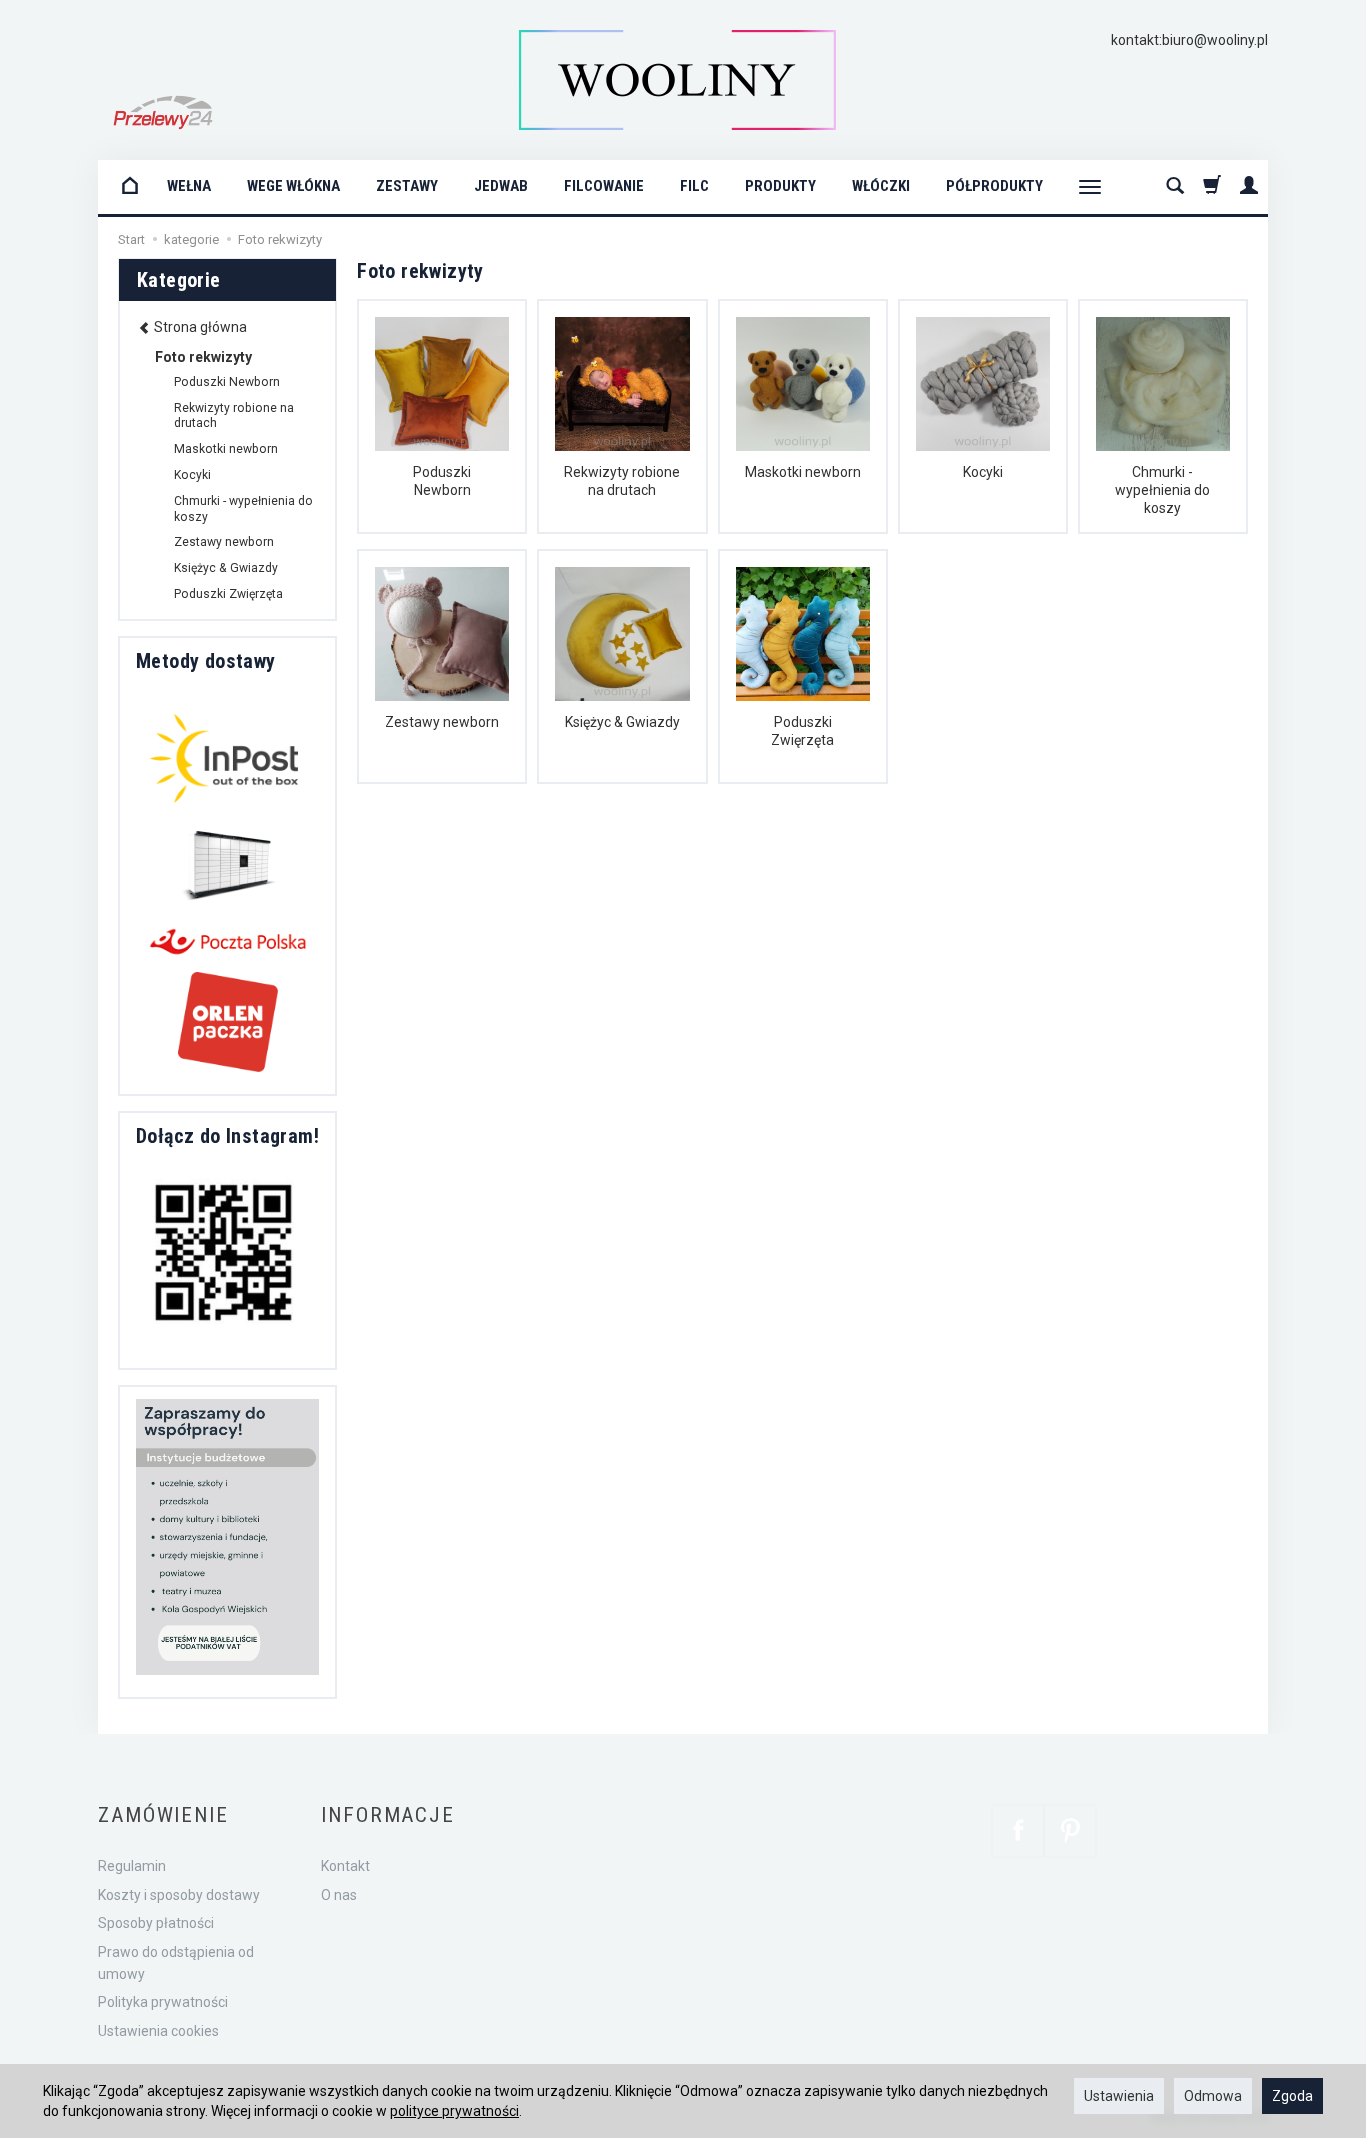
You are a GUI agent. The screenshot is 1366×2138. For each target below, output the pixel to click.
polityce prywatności (454, 2111)
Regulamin (132, 1866)
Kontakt (345, 1866)
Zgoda (1292, 2096)
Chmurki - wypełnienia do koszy (1162, 490)
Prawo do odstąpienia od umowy (176, 1963)
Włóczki (881, 186)
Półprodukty (994, 186)
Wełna (189, 186)
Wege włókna (293, 186)
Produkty (780, 186)
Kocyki (983, 472)
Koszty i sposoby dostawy (179, 1895)
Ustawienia (1119, 2096)
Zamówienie (163, 1815)
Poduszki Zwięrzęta (802, 731)
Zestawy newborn (442, 722)
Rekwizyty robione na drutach (622, 481)
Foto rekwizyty (203, 357)
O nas (339, 1895)
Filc (694, 186)
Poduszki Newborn (442, 481)
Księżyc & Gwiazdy (622, 722)
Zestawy (407, 186)
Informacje (388, 1815)
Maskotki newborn (803, 472)
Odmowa (1213, 2096)
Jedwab (501, 186)
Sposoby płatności (156, 1923)
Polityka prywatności (163, 2002)
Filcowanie (604, 186)
